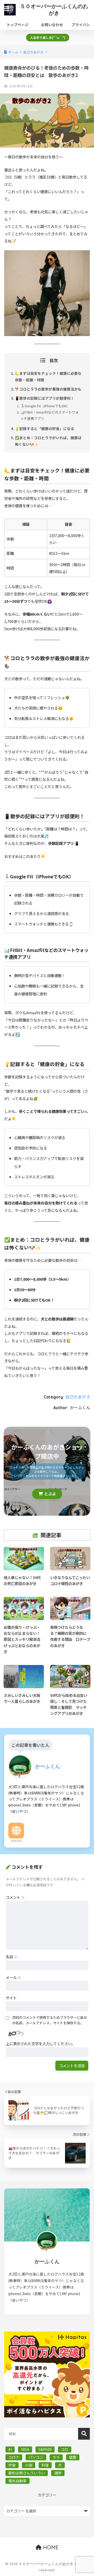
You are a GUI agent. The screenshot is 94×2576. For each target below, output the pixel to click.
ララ (56, 2457)
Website (16, 1841)
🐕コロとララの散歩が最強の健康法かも (48, 389)
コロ (64, 2449)
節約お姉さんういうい (27, 2473)
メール (13, 1977)
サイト (11, 1998)
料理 (45, 2465)
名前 (12, 1957)
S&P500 (45, 2449)
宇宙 (12, 2465)
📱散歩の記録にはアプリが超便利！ (45, 398)
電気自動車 (17, 2481)
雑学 (58, 2473)
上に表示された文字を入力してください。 (40, 2043)
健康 (73, 2457)
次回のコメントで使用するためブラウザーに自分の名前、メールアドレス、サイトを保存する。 (50, 2020)
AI (10, 2449)
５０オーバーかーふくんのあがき (54, 10)
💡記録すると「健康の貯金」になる (45, 428)
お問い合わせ (52, 25)
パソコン (36, 2457)
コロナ (14, 2457)
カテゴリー (47, 2495)
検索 (84, 2434)
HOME (50, 2547)
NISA (25, 2449)
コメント (15, 1897)
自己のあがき (78, 1397)
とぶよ (50, 1494)
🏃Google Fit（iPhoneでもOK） (45, 406)
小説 (29, 2465)
